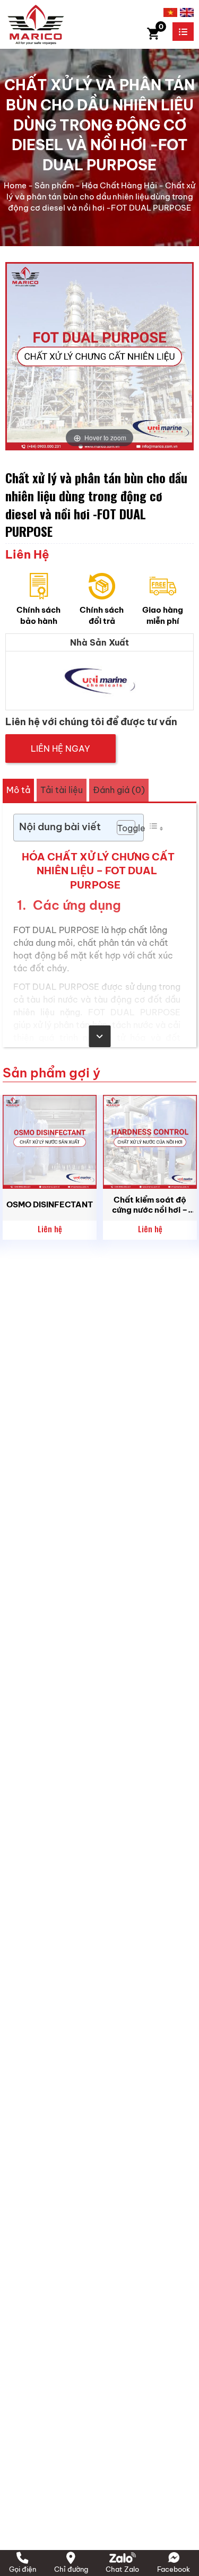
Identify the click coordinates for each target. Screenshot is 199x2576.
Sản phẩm (54, 185)
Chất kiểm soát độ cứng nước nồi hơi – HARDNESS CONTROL (150, 1205)
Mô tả (18, 790)
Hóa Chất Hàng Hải (119, 185)
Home (15, 185)
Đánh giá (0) (119, 790)
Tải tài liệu (62, 790)
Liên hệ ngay (60, 749)
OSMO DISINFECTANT (50, 1204)
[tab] (18, 790)
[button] (121, 828)
